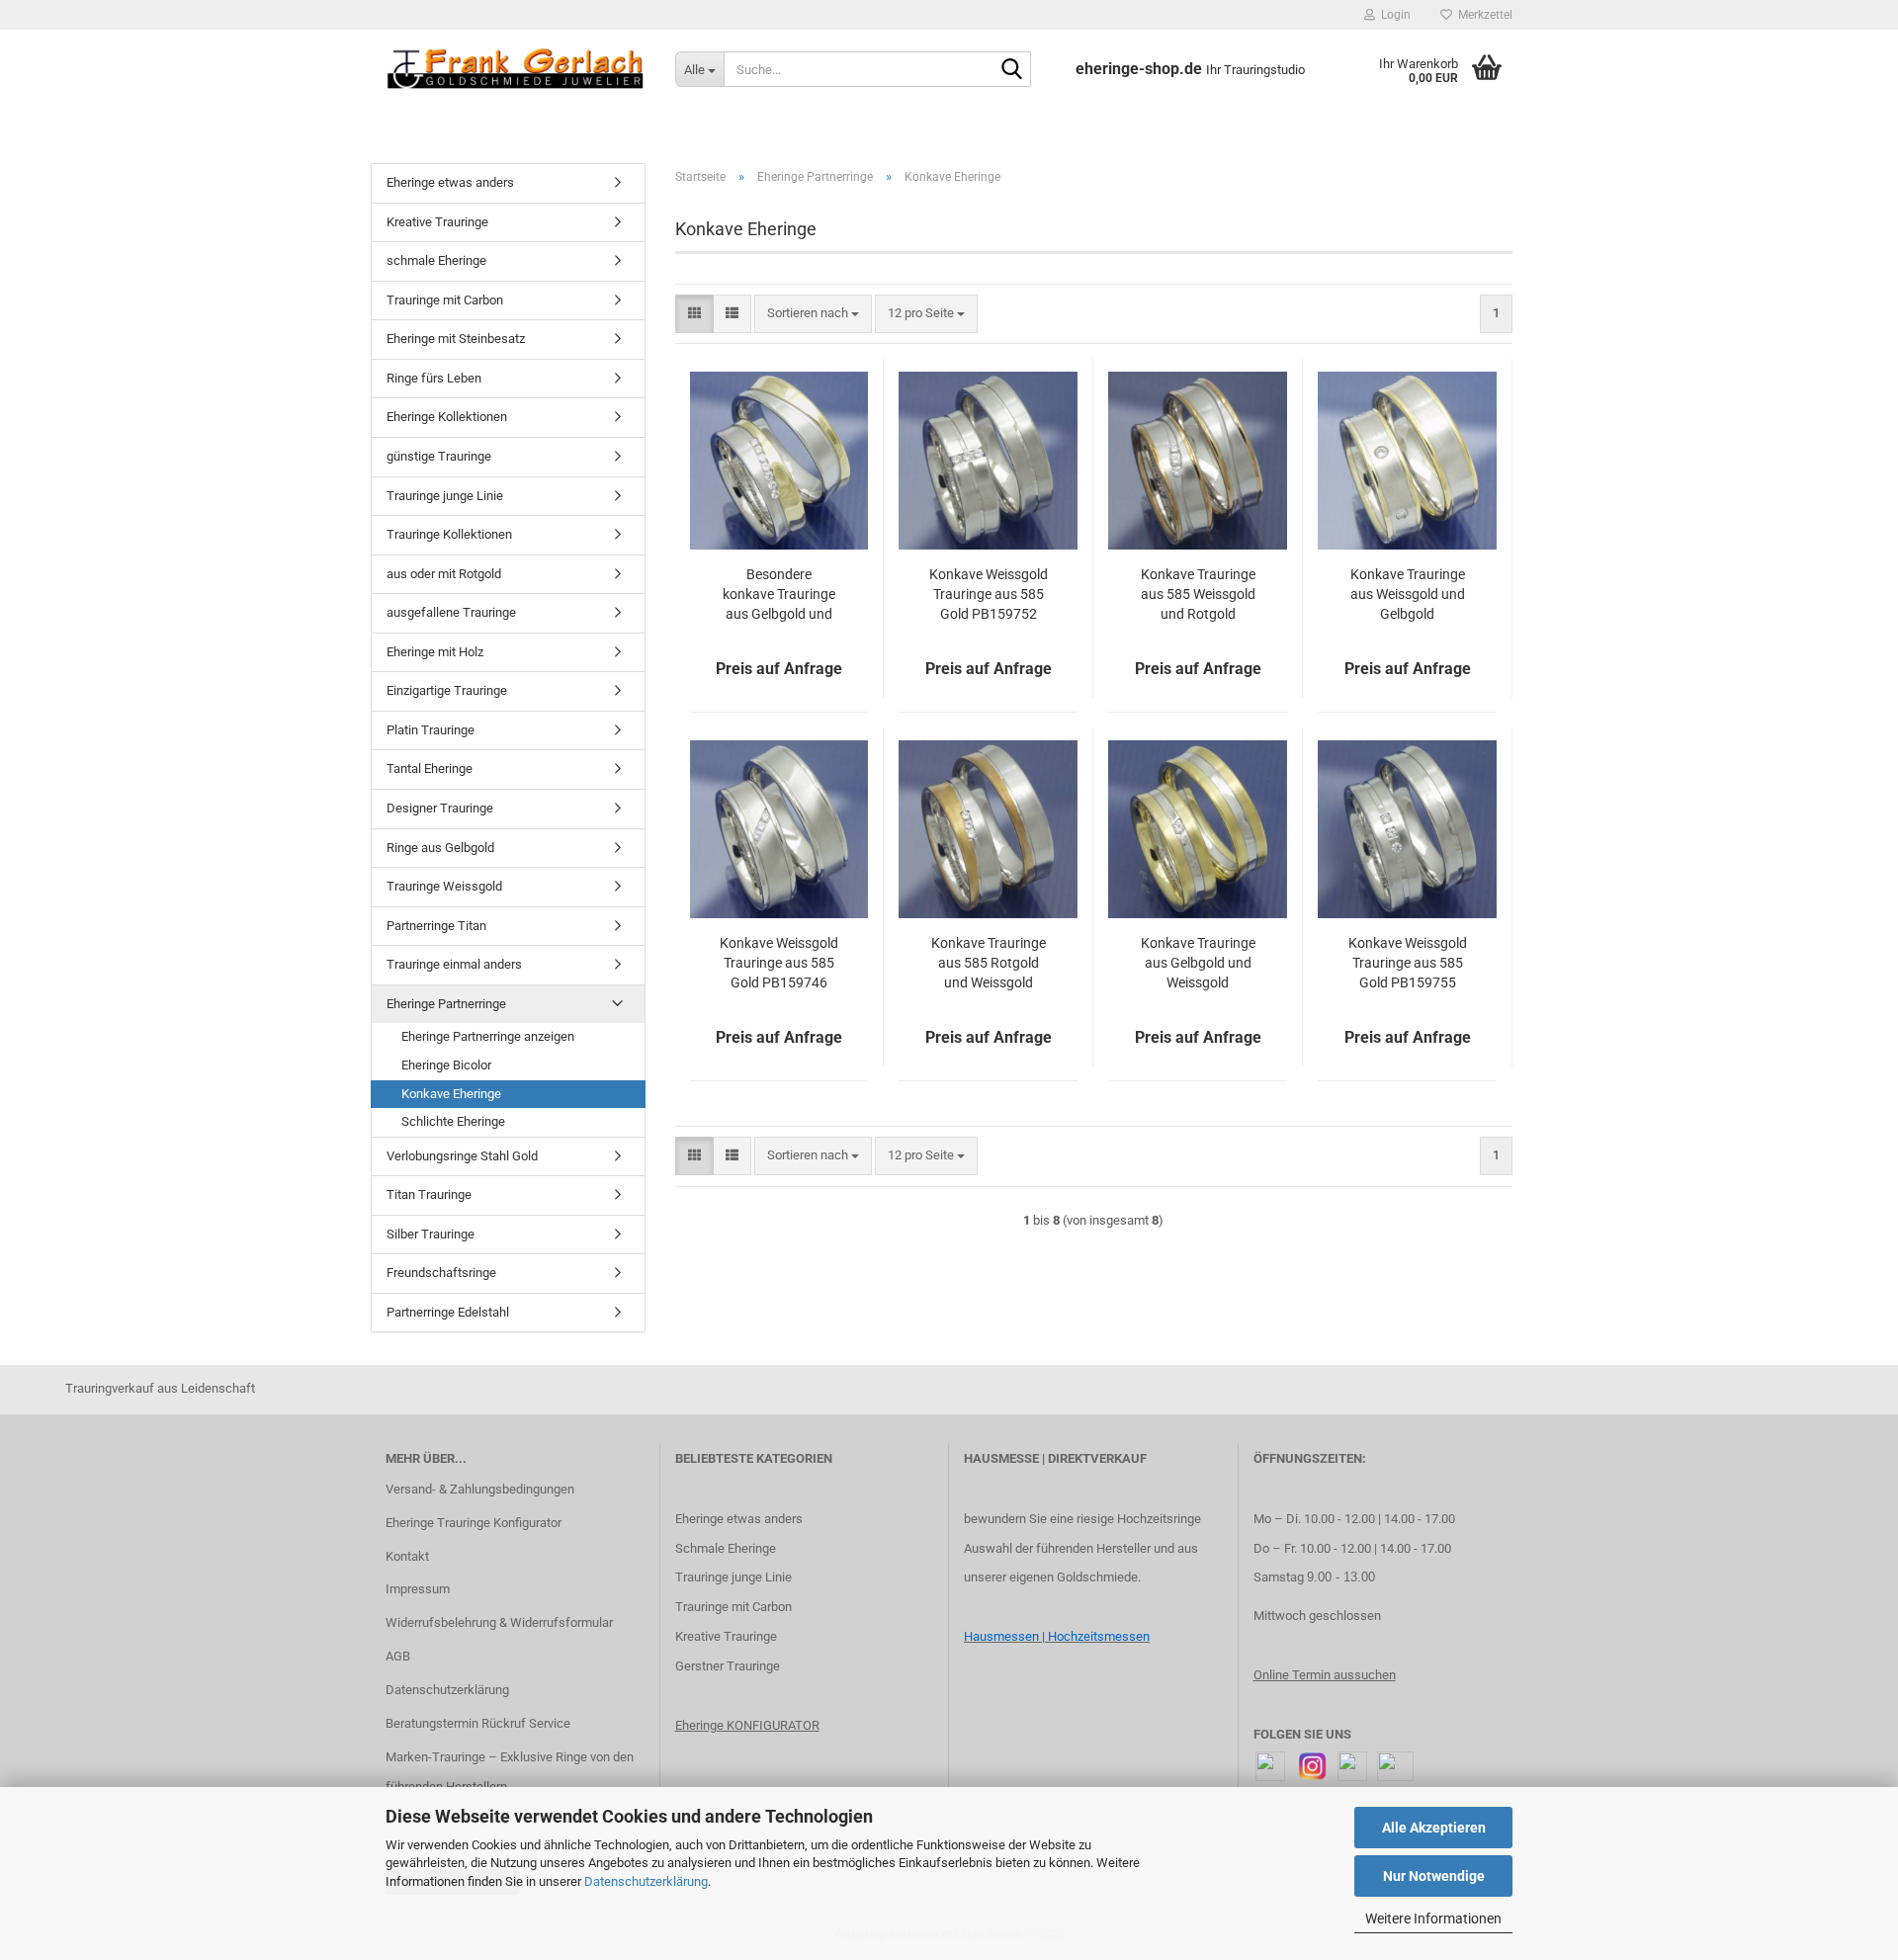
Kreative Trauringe (437, 222)
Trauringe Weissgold (444, 886)
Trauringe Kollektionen (449, 534)
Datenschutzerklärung (646, 1881)
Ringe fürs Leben (434, 378)
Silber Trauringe (431, 1234)
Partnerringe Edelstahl (448, 1312)
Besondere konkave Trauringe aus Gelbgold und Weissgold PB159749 (779, 595)
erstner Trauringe (732, 1666)
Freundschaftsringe (441, 1273)
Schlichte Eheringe (453, 1121)
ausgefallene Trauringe (451, 612)
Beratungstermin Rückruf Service (478, 1723)
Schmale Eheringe (726, 1548)
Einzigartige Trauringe (447, 690)
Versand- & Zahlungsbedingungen (480, 1489)
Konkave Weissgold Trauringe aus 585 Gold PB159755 (1408, 963)
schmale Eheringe (436, 260)
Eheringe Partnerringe (446, 1004)
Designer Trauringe (440, 808)
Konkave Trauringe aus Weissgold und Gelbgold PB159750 (1408, 595)
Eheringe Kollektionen (447, 417)
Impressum (418, 1589)
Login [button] (1393, 15)
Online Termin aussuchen (1325, 1675)
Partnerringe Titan (436, 926)
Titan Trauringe (429, 1194)
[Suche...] (1012, 70)
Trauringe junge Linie (445, 496)
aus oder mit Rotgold (444, 574)
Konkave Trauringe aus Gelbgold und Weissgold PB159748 (1198, 964)
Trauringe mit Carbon (445, 300)
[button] (694, 314)
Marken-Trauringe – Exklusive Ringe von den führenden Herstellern (510, 1772)
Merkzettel (1482, 15)
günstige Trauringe (439, 456)
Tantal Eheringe (430, 768)
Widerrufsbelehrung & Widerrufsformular (499, 1622)
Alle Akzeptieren (1434, 1828)
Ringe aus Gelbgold (440, 848)
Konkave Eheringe (451, 1094)
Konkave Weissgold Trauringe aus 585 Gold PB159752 (989, 594)
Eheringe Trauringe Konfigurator (474, 1523)
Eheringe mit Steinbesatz (456, 339)
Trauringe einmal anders (454, 964)
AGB (398, 1656)
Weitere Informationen (1433, 1918)
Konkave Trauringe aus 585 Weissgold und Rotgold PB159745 (1198, 595)
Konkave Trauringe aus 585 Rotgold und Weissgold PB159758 (989, 964)
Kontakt (407, 1556)
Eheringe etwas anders (450, 182)
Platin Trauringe (431, 730)
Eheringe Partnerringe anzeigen (488, 1036)
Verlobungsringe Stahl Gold (462, 1156)
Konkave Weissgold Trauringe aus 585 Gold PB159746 (779, 963)
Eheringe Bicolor (446, 1065)
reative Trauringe (730, 1636)
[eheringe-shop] (516, 69)
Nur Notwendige (1434, 1876)
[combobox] (813, 314)
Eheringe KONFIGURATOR (747, 1725)
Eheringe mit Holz (435, 652)
